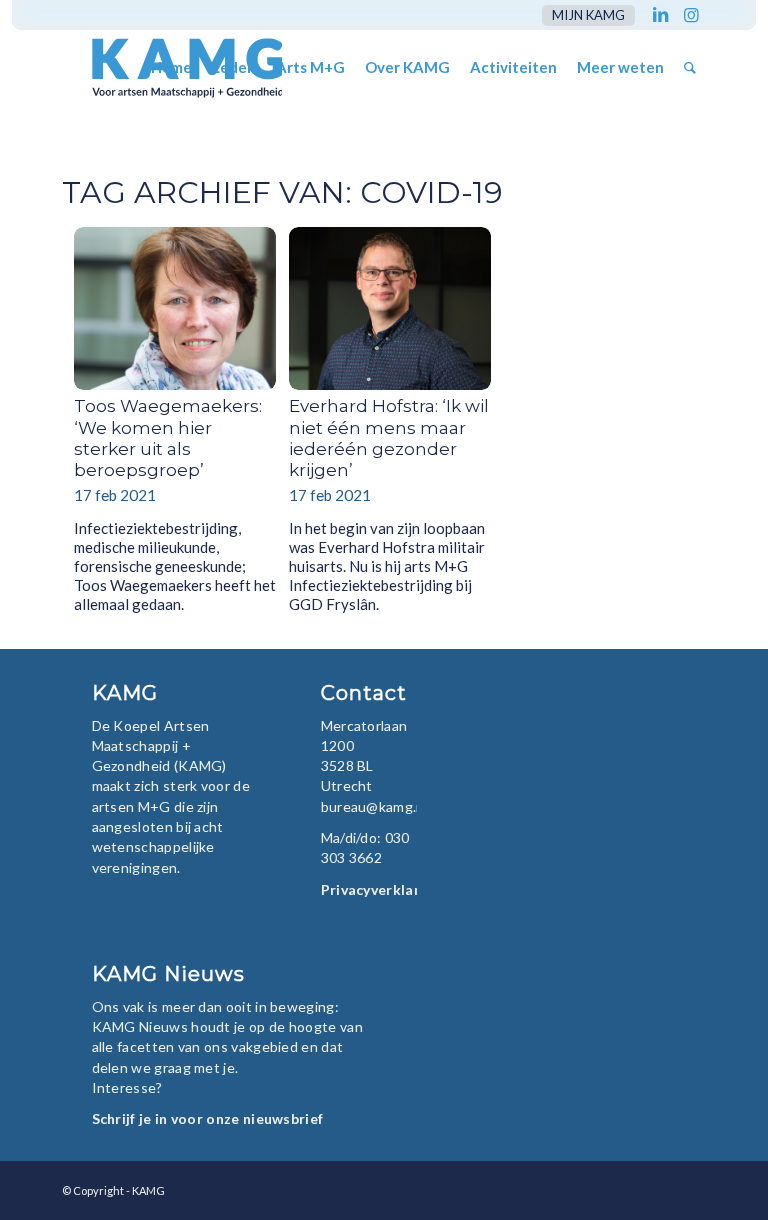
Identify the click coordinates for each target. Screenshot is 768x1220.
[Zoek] (690, 67)
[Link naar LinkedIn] (660, 15)
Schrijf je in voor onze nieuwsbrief (208, 1118)
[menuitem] (583, 15)
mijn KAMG (588, 15)
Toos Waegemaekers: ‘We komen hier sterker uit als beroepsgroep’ (168, 438)
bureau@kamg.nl (374, 806)
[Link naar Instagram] (691, 15)
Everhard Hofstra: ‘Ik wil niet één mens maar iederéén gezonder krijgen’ (389, 438)
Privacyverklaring (381, 889)
